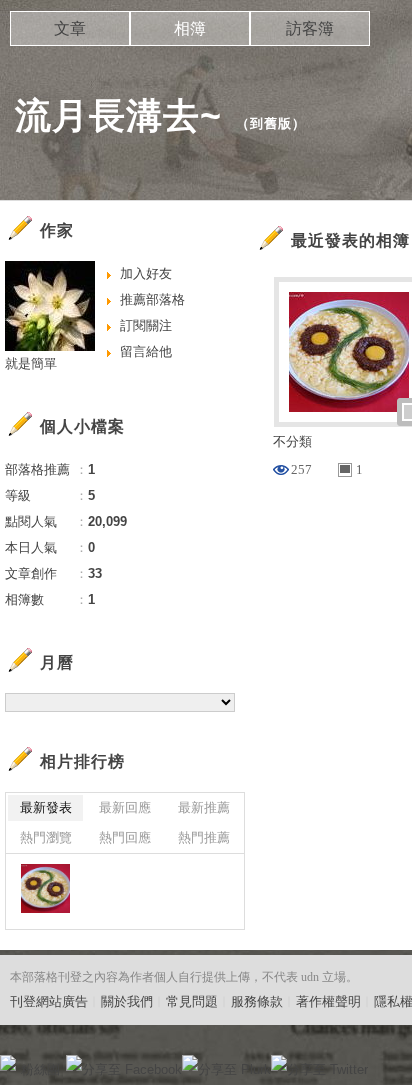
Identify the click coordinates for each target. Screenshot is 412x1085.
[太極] (45, 888)
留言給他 (146, 351)
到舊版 (271, 123)
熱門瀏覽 (46, 837)
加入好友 (146, 273)
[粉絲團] (8, 1063)
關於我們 (127, 1001)
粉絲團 (40, 1069)
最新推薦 (204, 807)
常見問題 (192, 1001)
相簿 (190, 28)
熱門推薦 (204, 837)
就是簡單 (31, 363)
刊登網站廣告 (49, 1001)
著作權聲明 (328, 1001)
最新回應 (125, 807)
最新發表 (46, 807)
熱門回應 (125, 837)
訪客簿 (310, 28)
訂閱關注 (146, 325)
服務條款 (257, 1001)
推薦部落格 (152, 299)
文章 (70, 28)
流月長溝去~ (118, 115)
